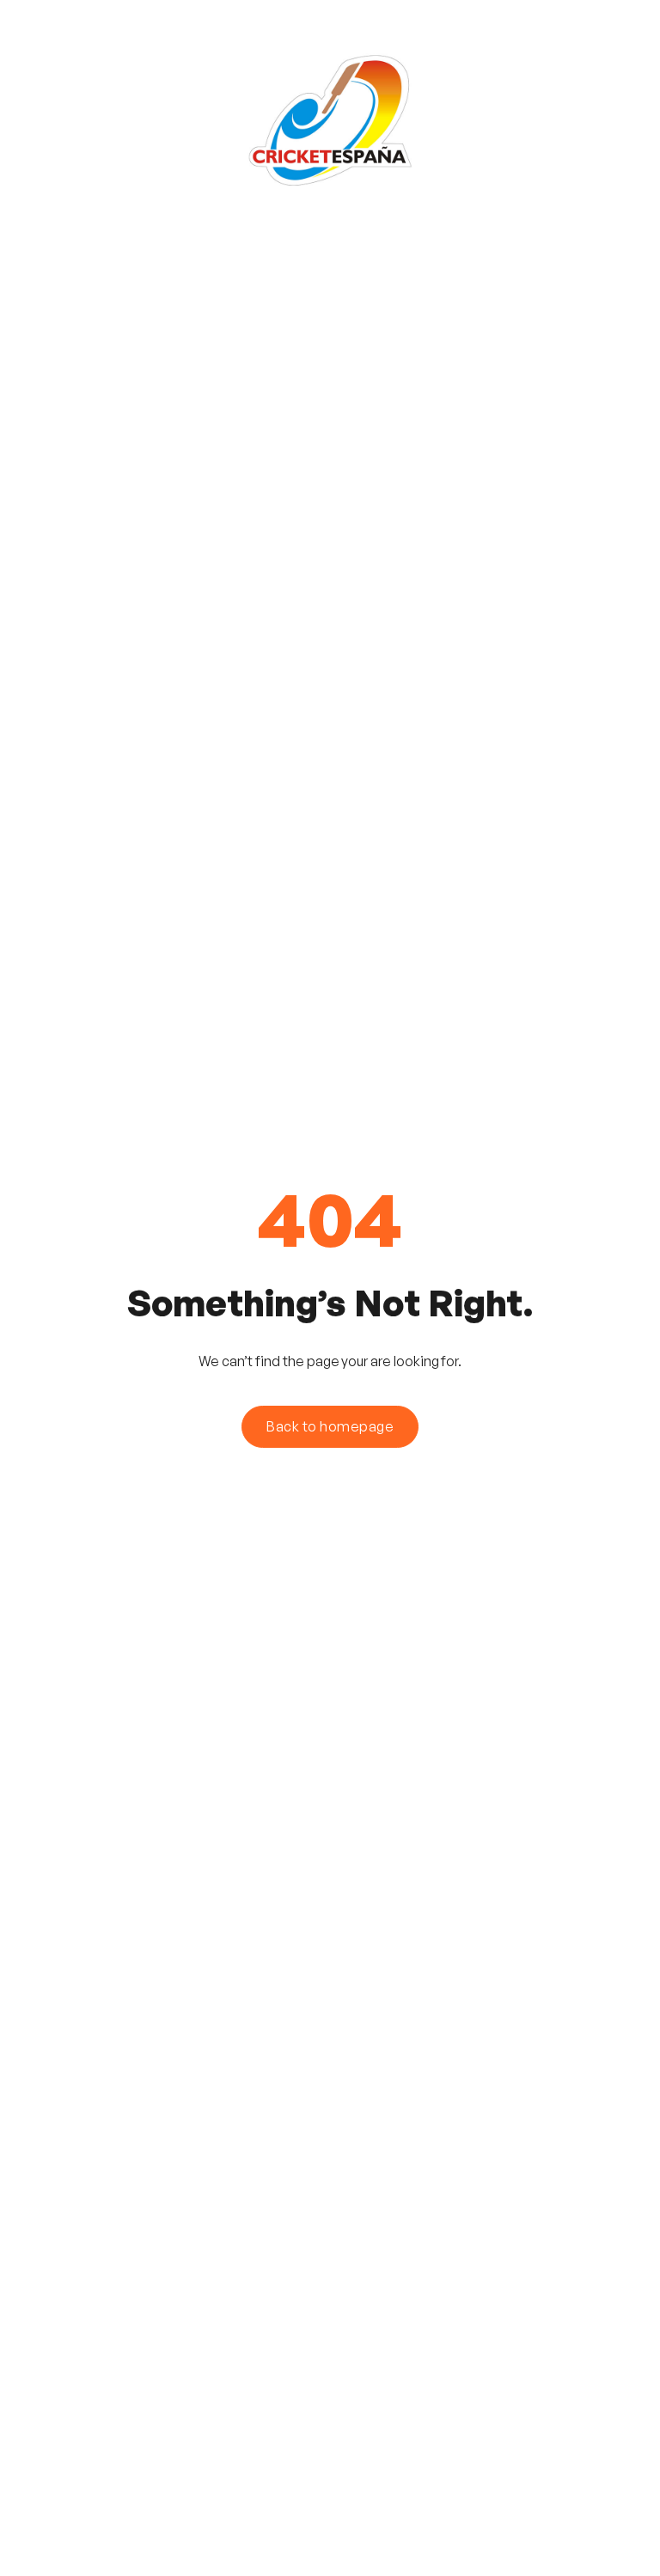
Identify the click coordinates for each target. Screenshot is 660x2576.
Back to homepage (330, 1426)
